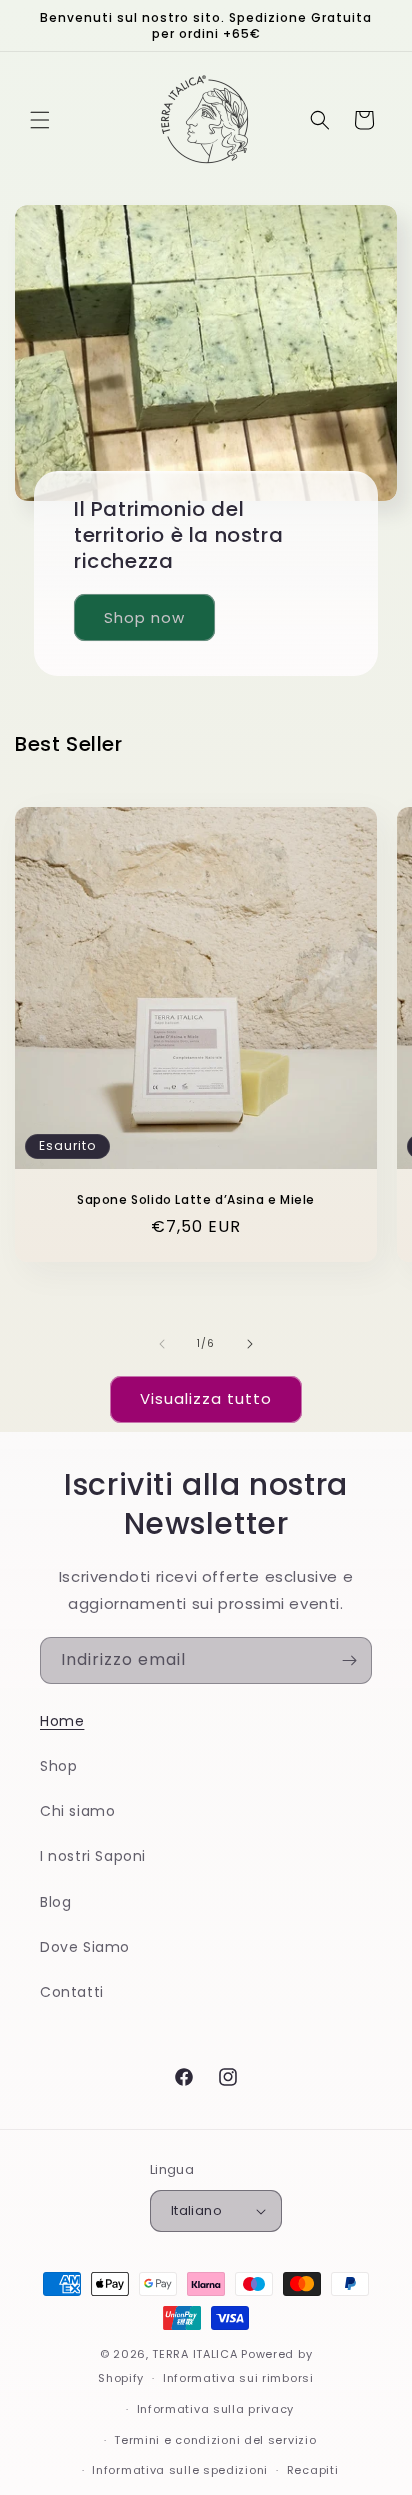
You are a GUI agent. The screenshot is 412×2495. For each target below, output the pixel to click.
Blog (55, 1902)
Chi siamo (77, 1811)
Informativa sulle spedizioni (180, 2470)
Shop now (144, 617)
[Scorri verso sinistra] (162, 1344)
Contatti (72, 1992)
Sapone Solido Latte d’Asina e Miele (196, 1200)
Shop (58, 1766)
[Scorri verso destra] (250, 1344)
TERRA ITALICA (194, 2354)
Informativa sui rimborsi (238, 2378)
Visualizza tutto (206, 1398)
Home (62, 1721)
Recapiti (313, 2470)
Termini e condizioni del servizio (215, 2440)
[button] (40, 120)
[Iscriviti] (349, 1660)
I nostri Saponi (93, 1856)
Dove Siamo (85, 1947)
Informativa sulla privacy (216, 2409)
